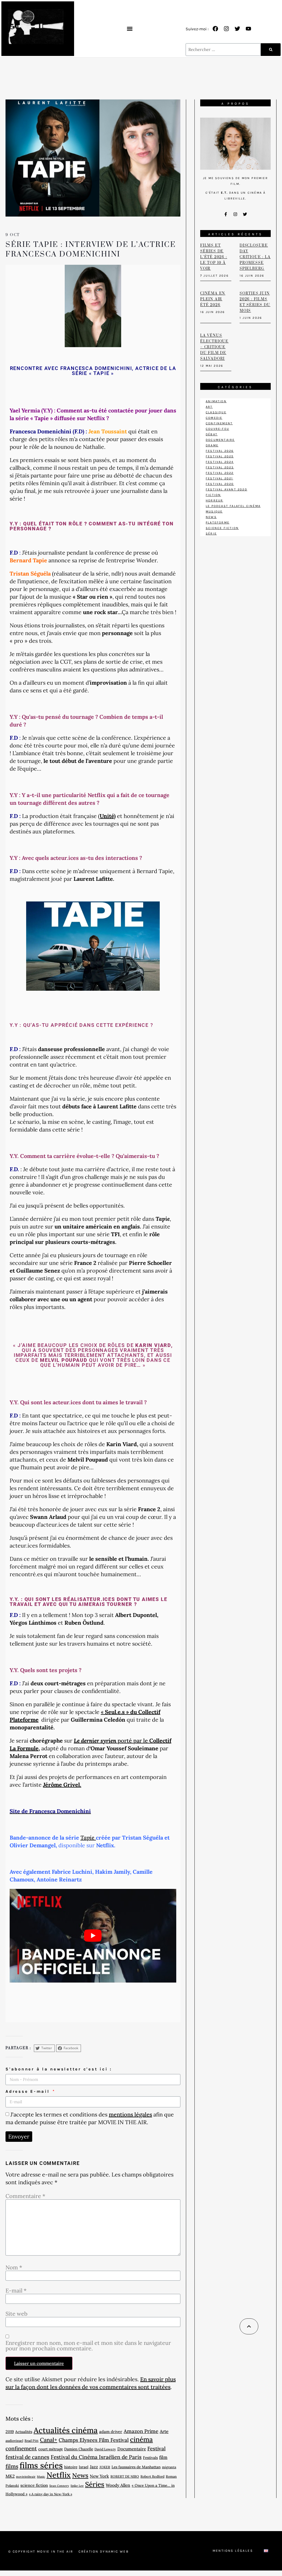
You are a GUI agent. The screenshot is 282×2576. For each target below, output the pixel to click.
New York (99, 2476)
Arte (164, 2431)
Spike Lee (77, 2486)
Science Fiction (222, 528)
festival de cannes (27, 2457)
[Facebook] (215, 29)
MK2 (10, 2476)
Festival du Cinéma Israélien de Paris (96, 2457)
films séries (41, 2465)
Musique (214, 511)
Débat (212, 434)
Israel (84, 2467)
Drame (212, 445)
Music (41, 2477)
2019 (10, 2431)
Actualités (24, 2432)
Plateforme (218, 523)
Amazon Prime (141, 2431)
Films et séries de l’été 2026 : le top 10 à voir (214, 257)
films (12, 2466)
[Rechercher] (271, 50)
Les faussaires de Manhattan (136, 2467)
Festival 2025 (220, 456)
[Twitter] (237, 29)
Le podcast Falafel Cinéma (233, 506)
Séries (95, 2484)
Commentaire (25, 2196)
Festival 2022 (220, 473)
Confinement (219, 423)
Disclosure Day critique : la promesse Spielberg (255, 257)
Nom (14, 2267)
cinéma (141, 2439)
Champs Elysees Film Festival (94, 2440)
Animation (216, 401)
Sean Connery (59, 2486)
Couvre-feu (217, 429)
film (163, 2457)
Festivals (150, 2458)
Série (211, 534)
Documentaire (132, 2449)
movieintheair (26, 2477)
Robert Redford (152, 2476)
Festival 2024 (220, 462)
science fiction (34, 2485)
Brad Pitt (32, 2441)
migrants (169, 2467)
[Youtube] (248, 29)
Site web (17, 2314)
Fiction (213, 495)
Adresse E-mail (29, 2091)
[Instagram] (226, 29)
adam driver (111, 2431)
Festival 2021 (219, 478)
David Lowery (105, 2449)
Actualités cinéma (66, 2430)
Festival (156, 2448)
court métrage (51, 2449)
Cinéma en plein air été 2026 (213, 299)
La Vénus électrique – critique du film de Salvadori (214, 347)
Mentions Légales (233, 2551)
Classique (216, 412)
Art (209, 407)
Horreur (214, 500)
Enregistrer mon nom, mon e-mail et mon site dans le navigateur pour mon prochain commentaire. (88, 2346)
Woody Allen (118, 2485)
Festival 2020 (220, 484)
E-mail (16, 2291)
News (80, 2475)
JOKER (105, 2467)
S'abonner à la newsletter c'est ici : (59, 2069)
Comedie (214, 418)
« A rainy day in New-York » (51, 2494)
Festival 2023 (220, 467)
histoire (71, 2467)
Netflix (59, 2475)
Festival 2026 (220, 451)
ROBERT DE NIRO (125, 2476)
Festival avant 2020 (227, 489)
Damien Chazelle (79, 2449)
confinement (21, 2448)
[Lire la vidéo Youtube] (93, 1936)
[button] (130, 29)
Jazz (94, 2467)
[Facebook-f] (226, 214)
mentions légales (130, 2114)
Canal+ (49, 2440)
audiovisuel (14, 2441)
